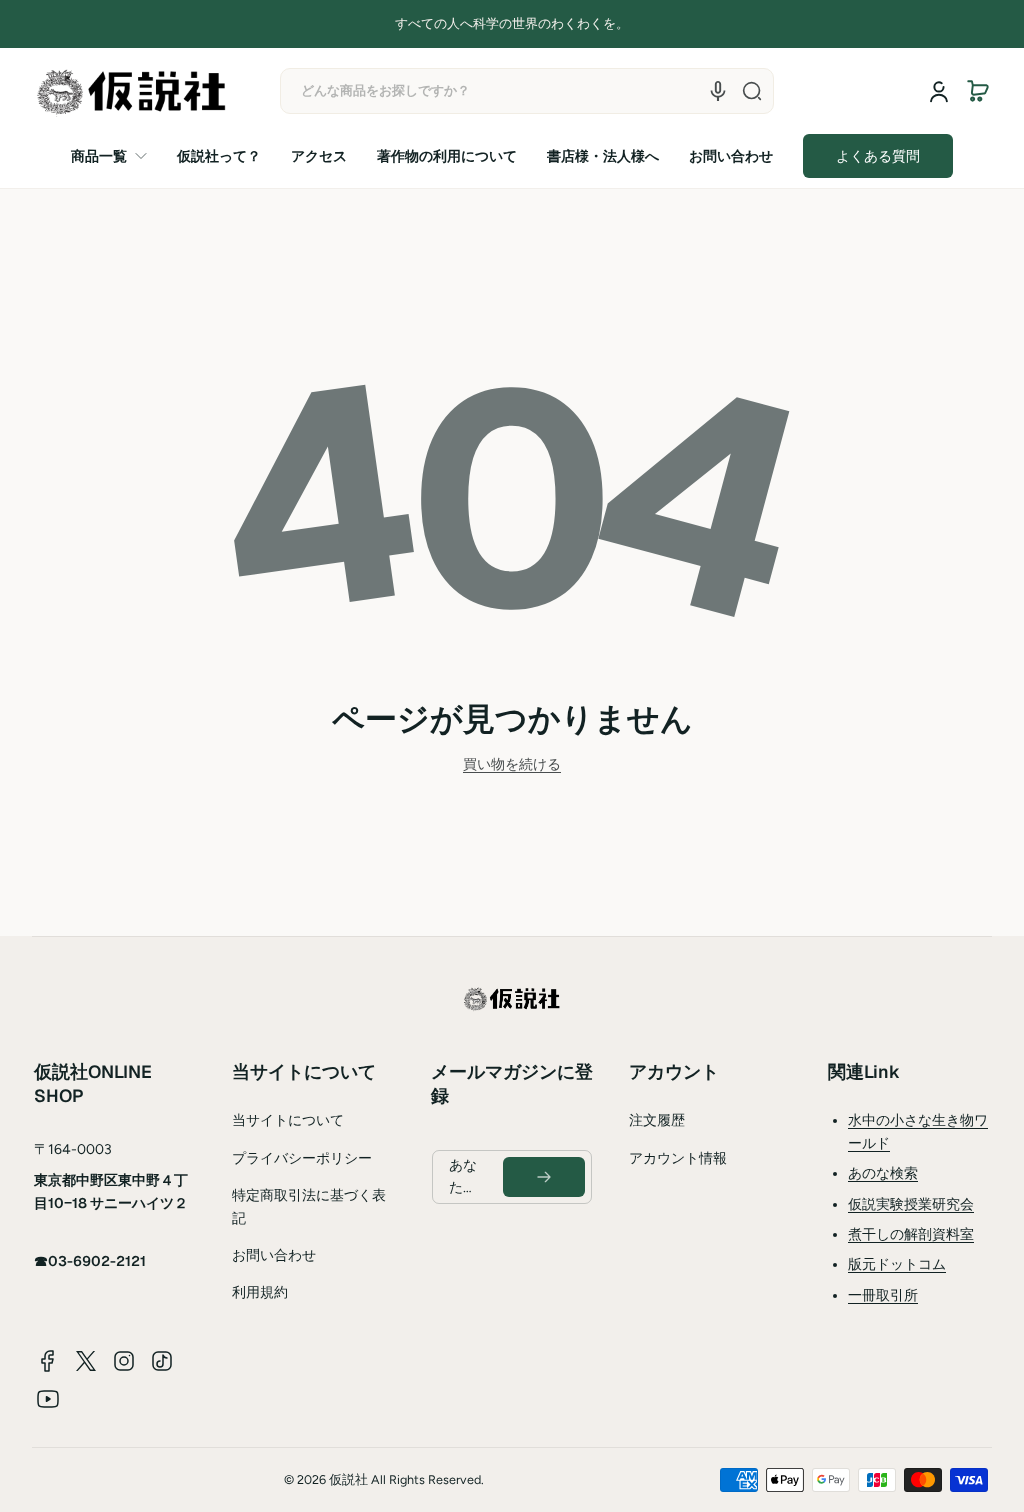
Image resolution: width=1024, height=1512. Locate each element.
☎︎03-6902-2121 (90, 1261)
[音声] (718, 91)
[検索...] (752, 91)
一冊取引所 (883, 1295)
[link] (116, 156)
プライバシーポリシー (302, 1158)
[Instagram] (124, 1361)
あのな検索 (883, 1173)
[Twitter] (86, 1361)
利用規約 (260, 1292)
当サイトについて (288, 1120)
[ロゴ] (132, 91)
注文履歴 (657, 1120)
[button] (978, 91)
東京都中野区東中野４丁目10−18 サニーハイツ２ (111, 1191)
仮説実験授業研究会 (911, 1204)
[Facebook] (48, 1361)
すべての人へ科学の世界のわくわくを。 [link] (512, 23)
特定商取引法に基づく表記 (309, 1206)
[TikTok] (162, 1361)
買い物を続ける (512, 764)
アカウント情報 (678, 1158)
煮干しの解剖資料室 (911, 1234)
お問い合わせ (274, 1255)
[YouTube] (48, 1399)
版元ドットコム (897, 1264)
